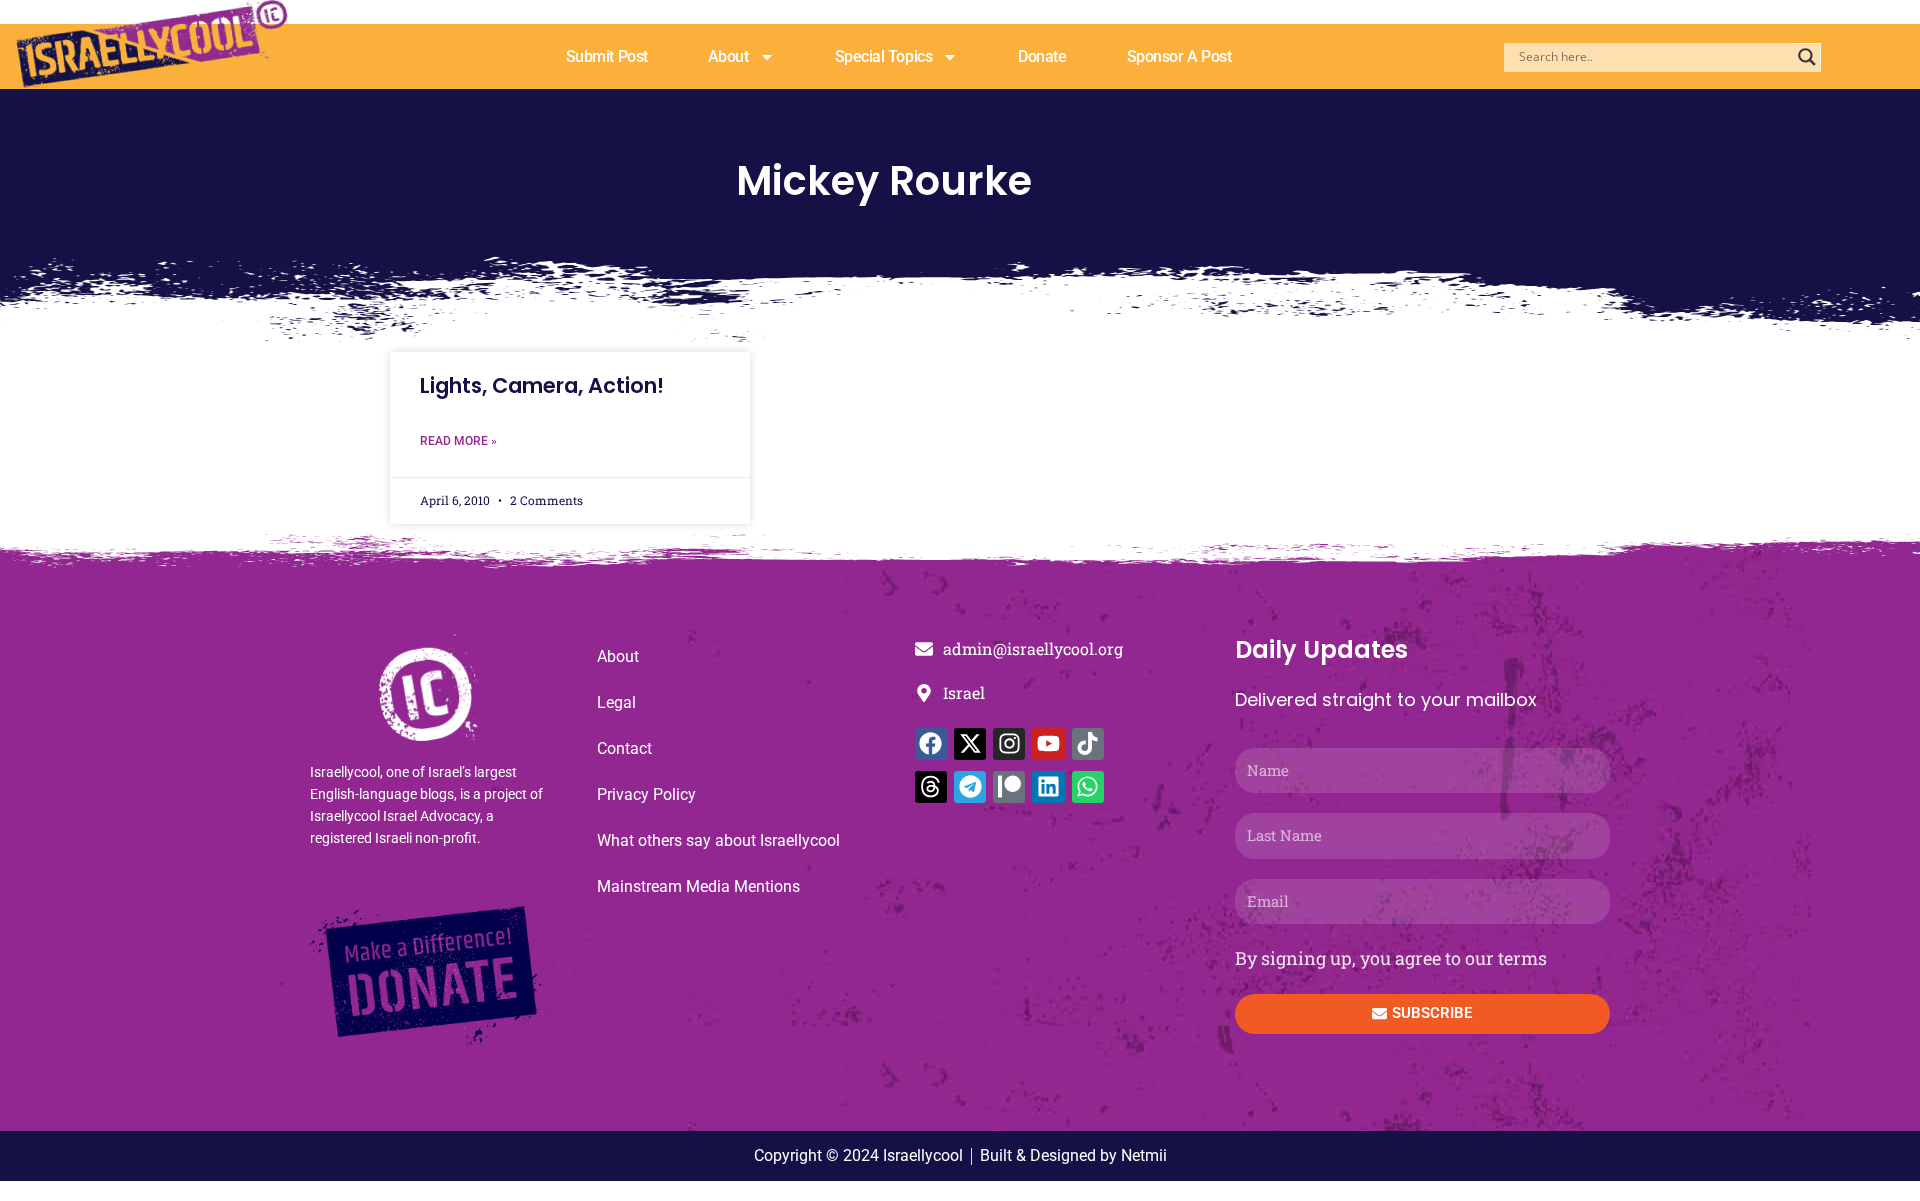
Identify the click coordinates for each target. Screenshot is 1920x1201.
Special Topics (884, 56)
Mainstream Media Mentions (698, 886)
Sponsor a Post (1179, 56)
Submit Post (607, 56)
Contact (624, 748)
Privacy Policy (646, 794)
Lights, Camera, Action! (542, 385)
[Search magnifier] (1807, 57)
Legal (616, 702)
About (728, 56)
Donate (1042, 56)
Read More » (458, 441)
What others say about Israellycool (718, 840)
